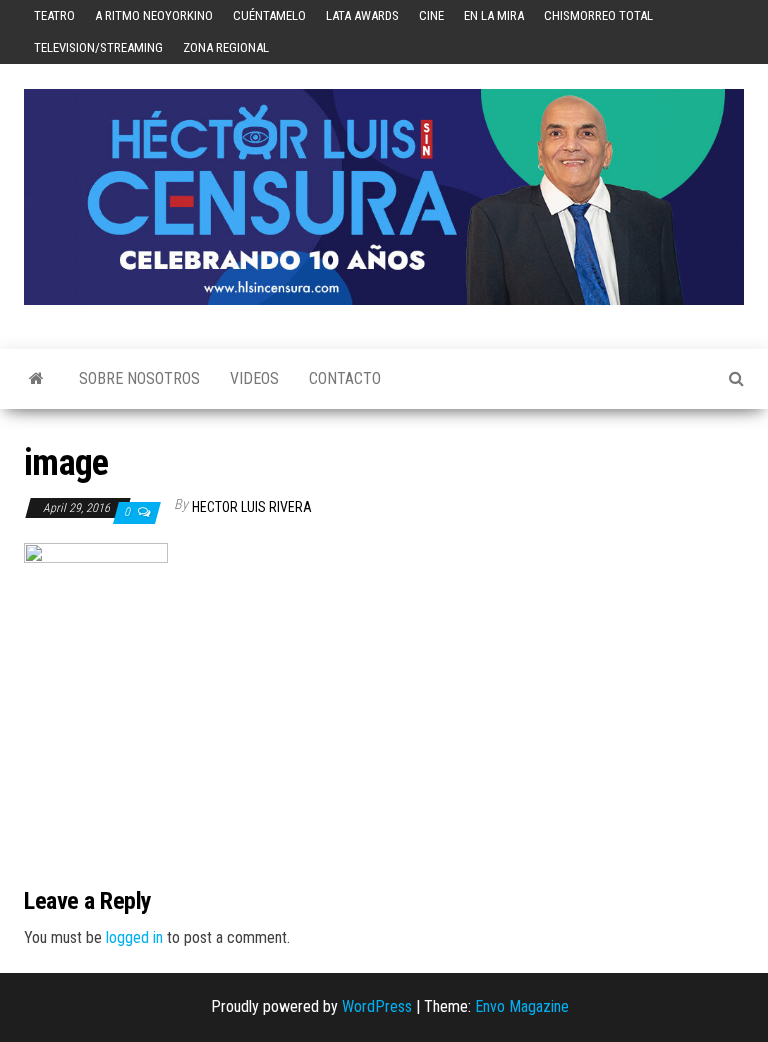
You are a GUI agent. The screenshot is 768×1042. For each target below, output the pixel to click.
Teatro (54, 15)
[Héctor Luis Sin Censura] (36, 379)
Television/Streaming (98, 47)
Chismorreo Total (598, 15)
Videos (254, 378)
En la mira (494, 15)
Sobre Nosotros (139, 378)
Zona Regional (226, 47)
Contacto (345, 378)
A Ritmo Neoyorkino (154, 15)
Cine (431, 15)
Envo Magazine (522, 1006)
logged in (134, 937)
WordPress (377, 1006)
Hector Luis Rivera (252, 507)
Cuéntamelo (269, 15)
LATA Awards (362, 15)
